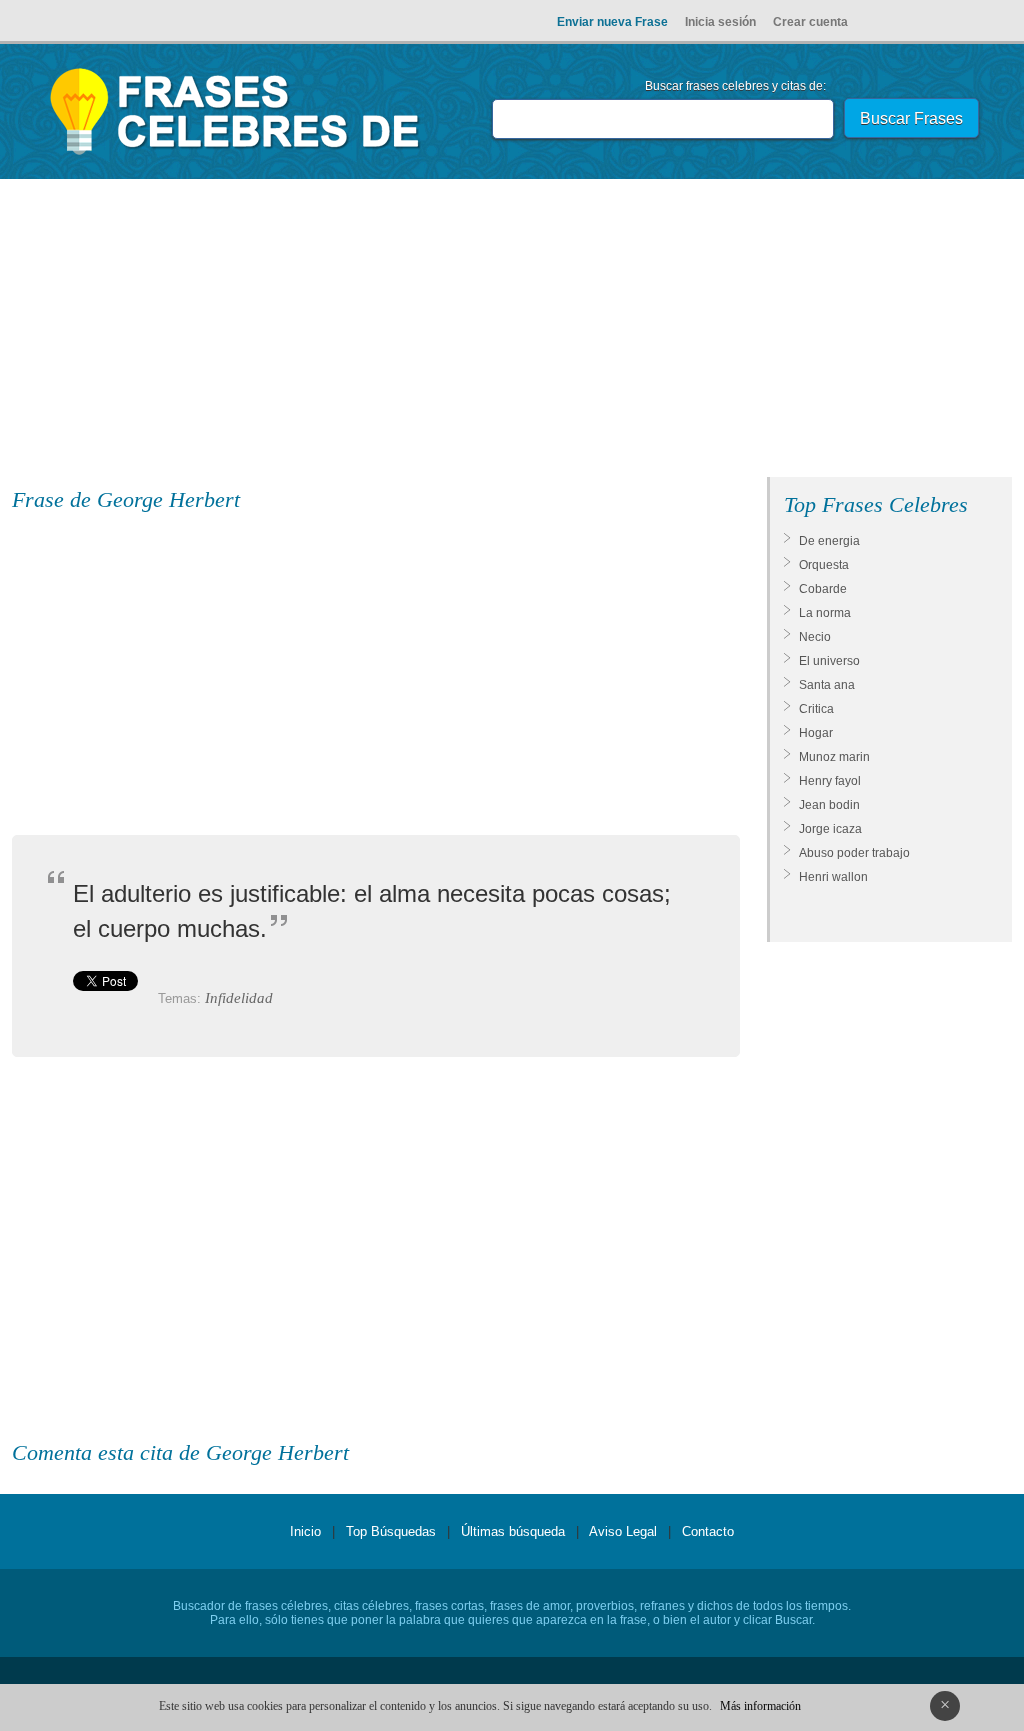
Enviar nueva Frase (612, 22)
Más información (760, 1706)
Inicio (305, 1531)
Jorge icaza (830, 829)
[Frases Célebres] (235, 155)
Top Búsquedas (391, 1531)
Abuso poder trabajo (854, 853)
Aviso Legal (623, 1531)
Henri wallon (833, 877)
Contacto (708, 1531)
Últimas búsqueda (513, 1531)
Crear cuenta (810, 22)
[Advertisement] (512, 332)
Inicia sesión (720, 22)
